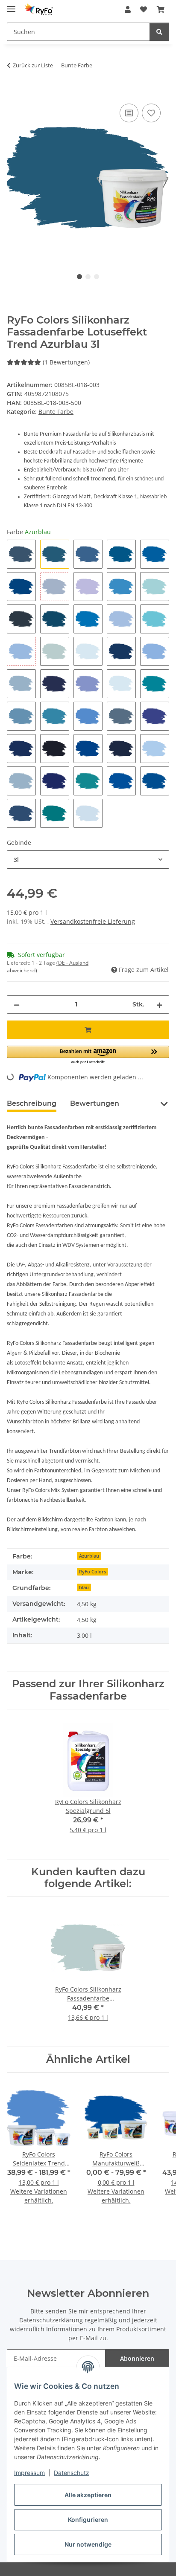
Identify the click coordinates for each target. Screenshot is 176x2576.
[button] (128, 9)
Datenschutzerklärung (51, 2320)
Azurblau (89, 1556)
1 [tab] (79, 277)
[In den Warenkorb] (14, 92)
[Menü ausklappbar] (11, 5)
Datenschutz (72, 2473)
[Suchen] (159, 32)
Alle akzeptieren (88, 2495)
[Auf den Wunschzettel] (151, 113)
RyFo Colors (92, 1572)
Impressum (29, 2473)
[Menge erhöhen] (159, 1005)
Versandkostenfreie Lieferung (93, 921)
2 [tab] (88, 277)
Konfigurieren (88, 2520)
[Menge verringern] (17, 1005)
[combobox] (88, 860)
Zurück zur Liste (33, 65)
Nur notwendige (88, 2544)
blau (84, 1587)
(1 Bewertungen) (66, 362)
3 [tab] (97, 277)
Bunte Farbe (56, 412)
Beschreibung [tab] (32, 1103)
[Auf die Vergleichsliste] (129, 113)
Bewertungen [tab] (95, 1103)
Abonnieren (137, 2358)
